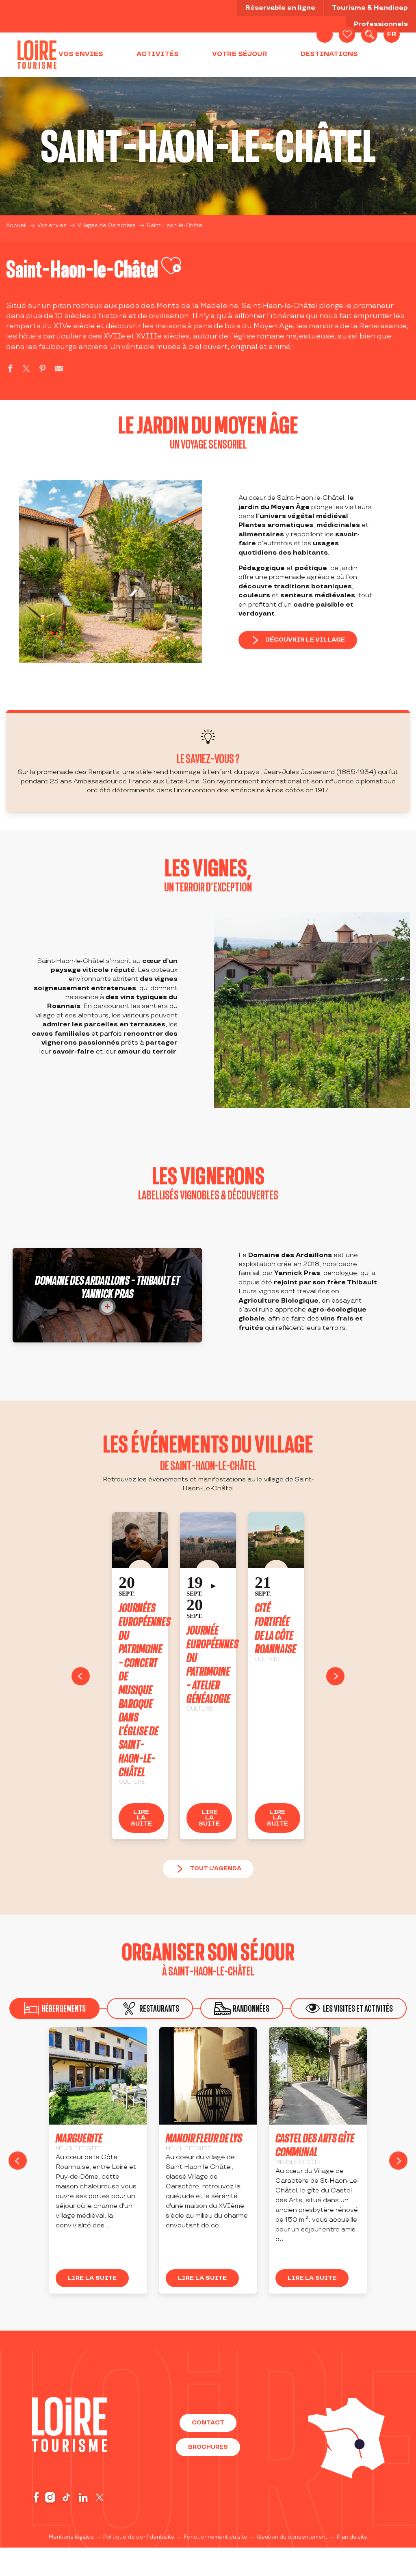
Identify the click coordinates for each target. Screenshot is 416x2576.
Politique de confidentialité (139, 2537)
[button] (369, 35)
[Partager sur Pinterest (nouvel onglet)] (43, 370)
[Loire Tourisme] (37, 54)
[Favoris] (347, 35)
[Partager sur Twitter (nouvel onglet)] (26, 370)
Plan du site (352, 2537)
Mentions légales (71, 2537)
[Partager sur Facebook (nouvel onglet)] (10, 370)
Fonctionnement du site (216, 2537)
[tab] (150, 2008)
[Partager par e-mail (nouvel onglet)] (59, 370)
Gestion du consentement (292, 2537)
